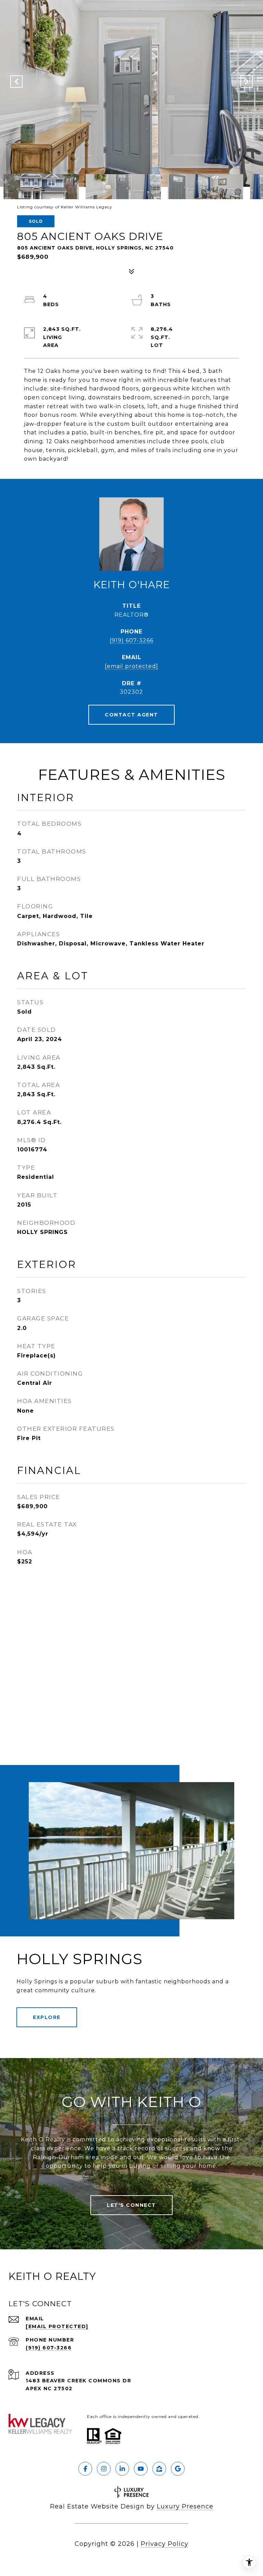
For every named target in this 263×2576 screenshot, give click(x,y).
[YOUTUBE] (141, 2469)
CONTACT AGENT (131, 715)
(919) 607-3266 (131, 640)
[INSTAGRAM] (104, 2469)
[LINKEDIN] (122, 2469)
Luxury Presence (185, 2506)
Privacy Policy (165, 2544)
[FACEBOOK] (85, 2469)
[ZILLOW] (159, 2469)
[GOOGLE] (178, 2469)
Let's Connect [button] (131, 2205)
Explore (47, 2017)
